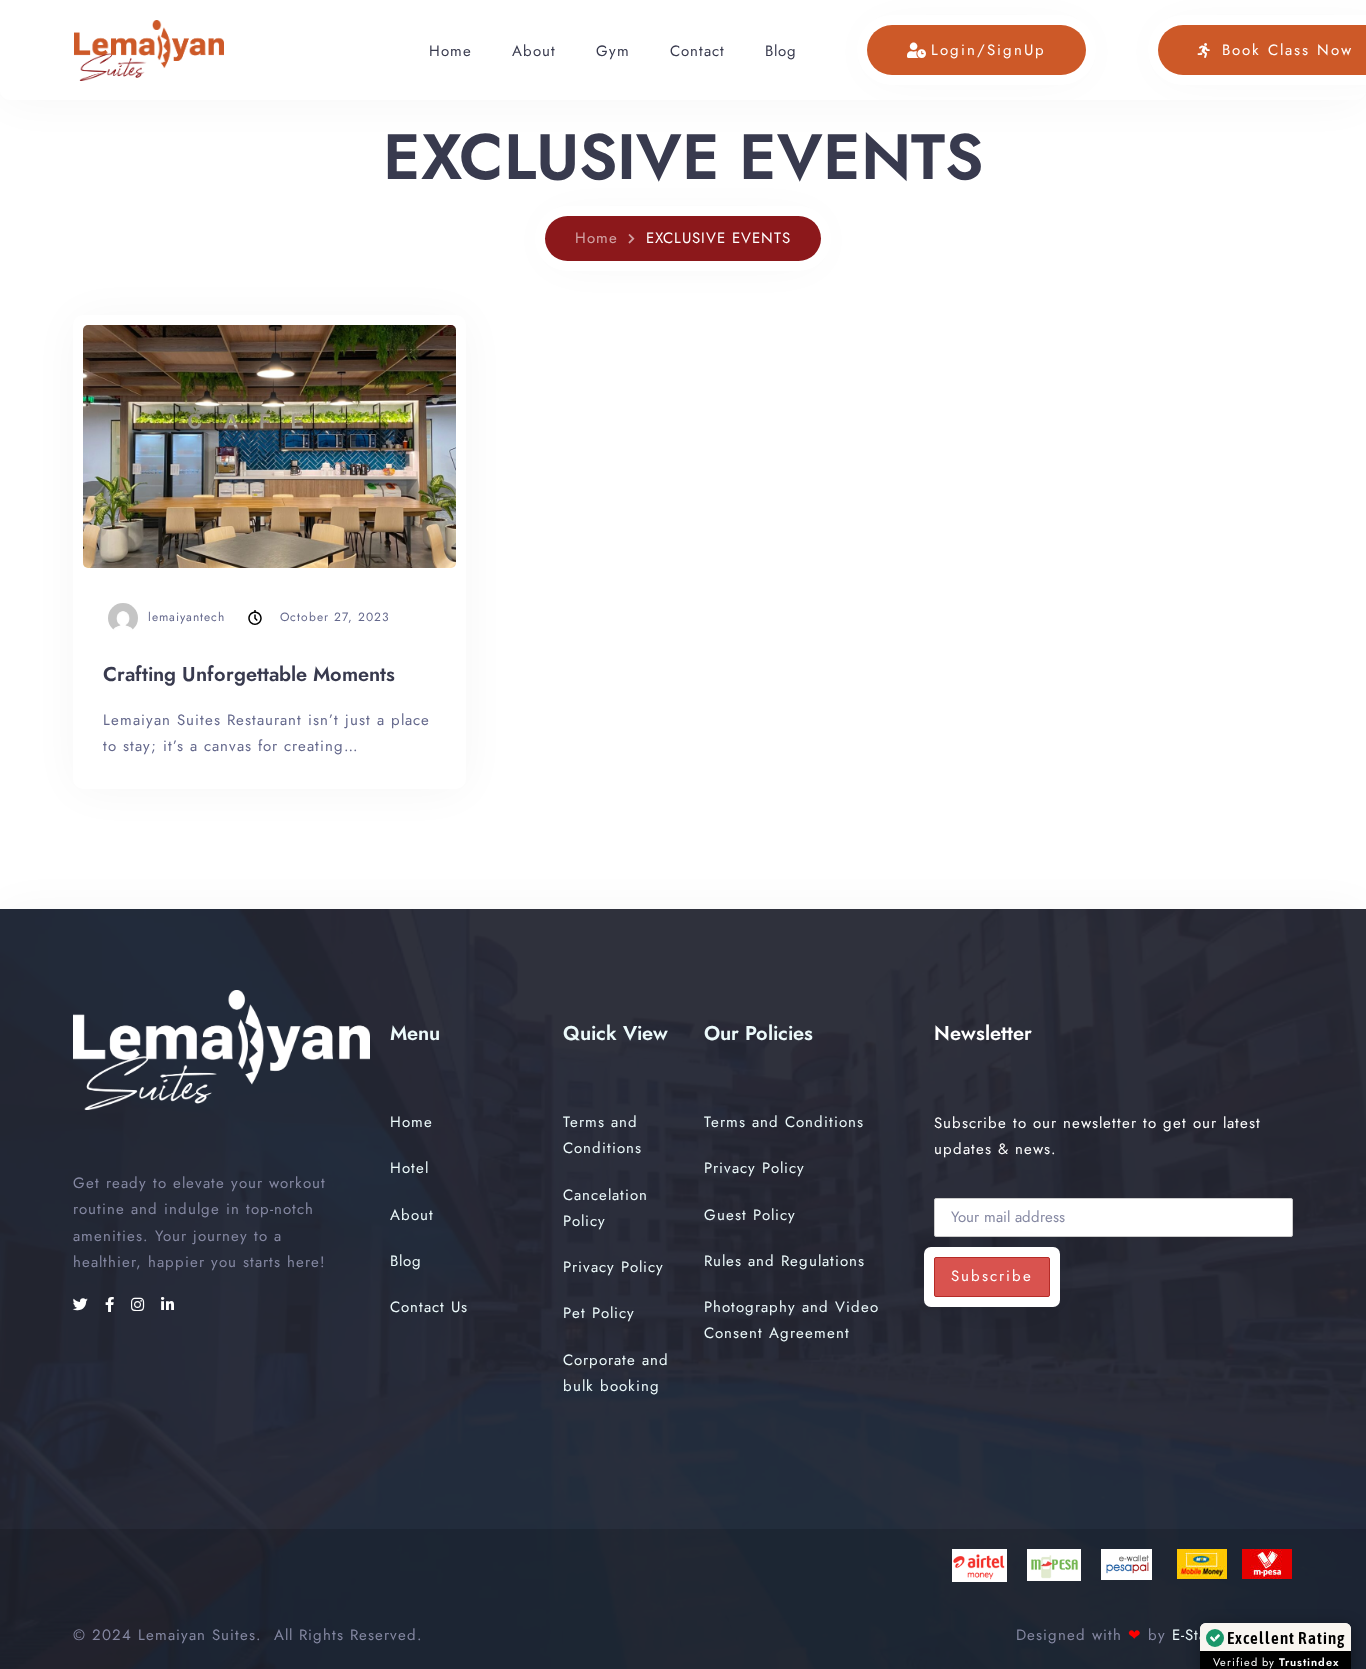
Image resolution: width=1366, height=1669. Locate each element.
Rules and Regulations (784, 1261)
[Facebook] (113, 1305)
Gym (613, 51)
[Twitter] (84, 1305)
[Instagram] (141, 1305)
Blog (781, 51)
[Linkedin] (168, 1305)
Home (450, 51)
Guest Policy (750, 1215)
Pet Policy (599, 1313)
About (534, 51)
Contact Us (429, 1307)
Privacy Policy (613, 1267)
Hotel (409, 1168)
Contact (697, 51)
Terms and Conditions (784, 1122)
